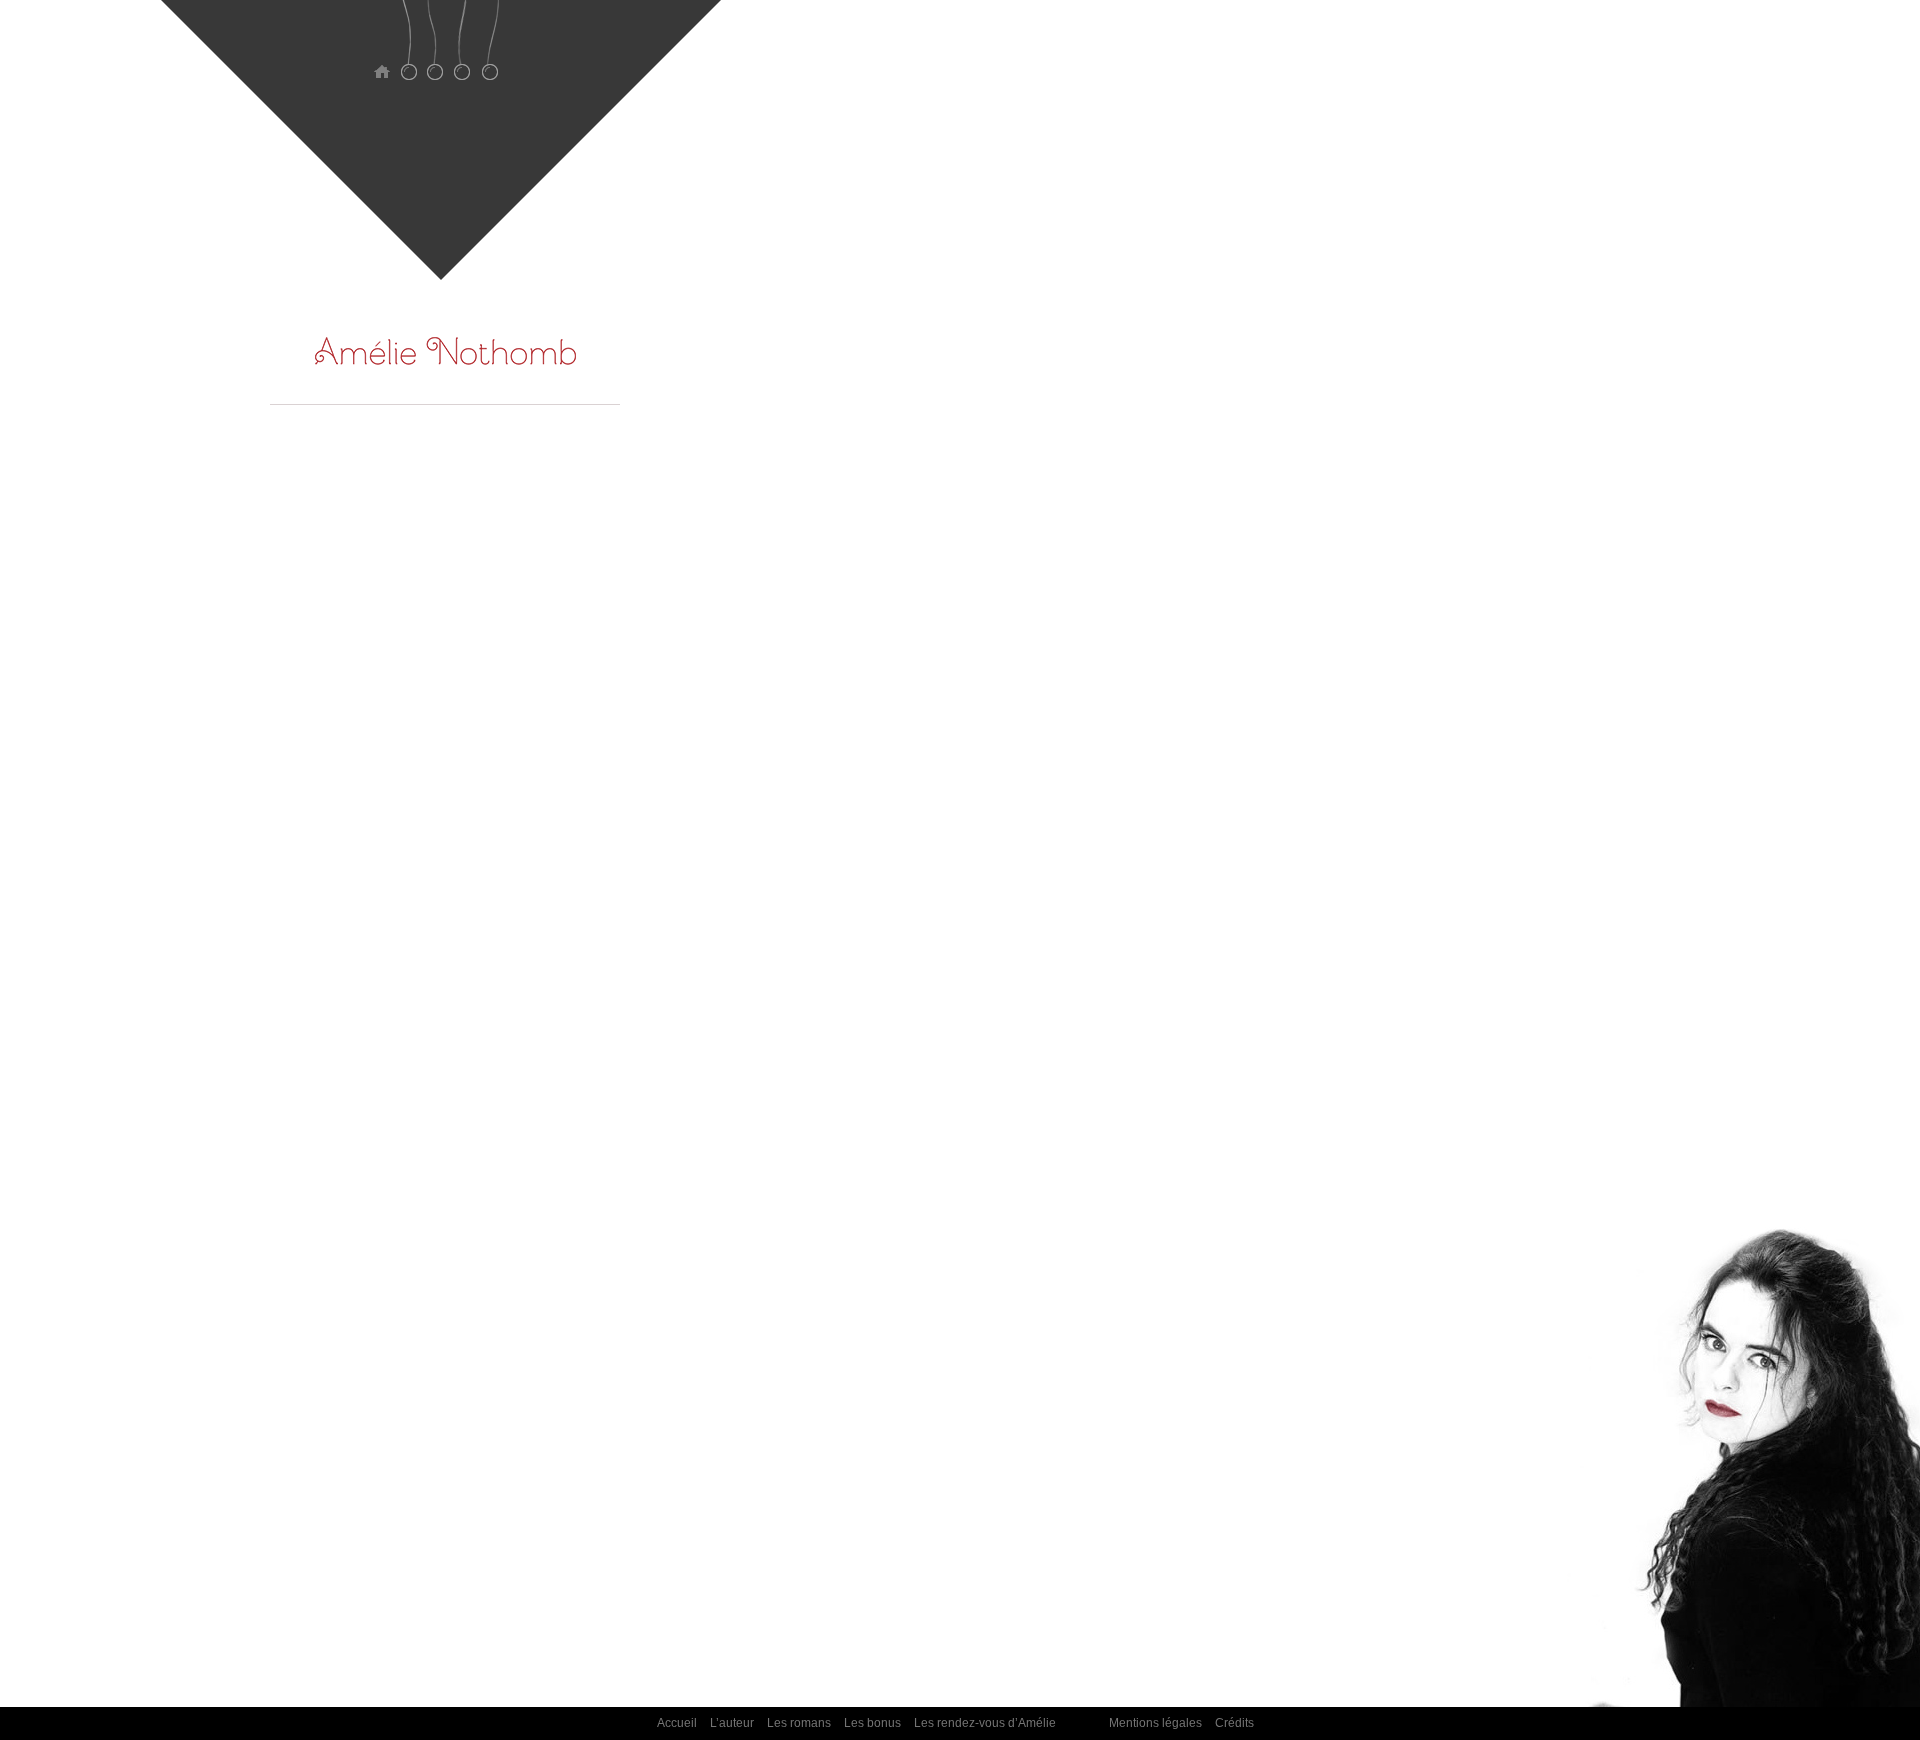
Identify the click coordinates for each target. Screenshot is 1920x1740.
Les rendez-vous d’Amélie (489, 52)
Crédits (1234, 1723)
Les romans (435, 52)
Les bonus (462, 52)
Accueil (381, 52)
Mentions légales (1155, 1723)
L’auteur (408, 52)
